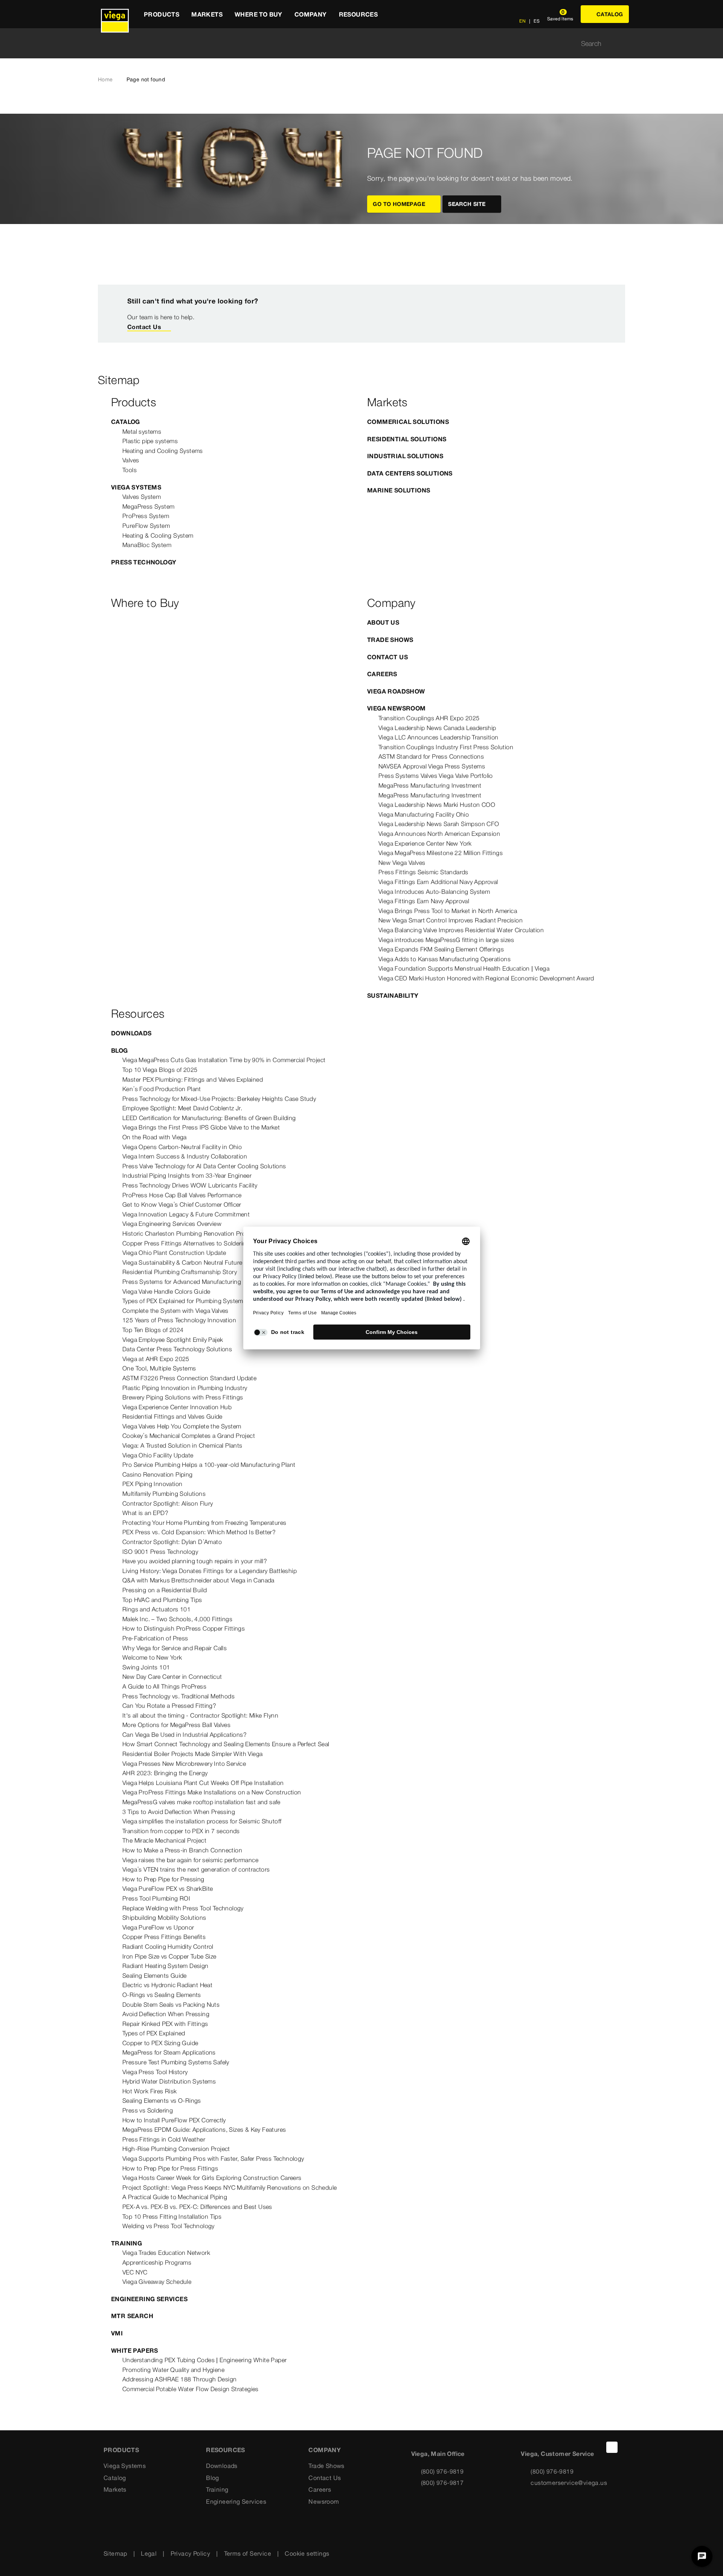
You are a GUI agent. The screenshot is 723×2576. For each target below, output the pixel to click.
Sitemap (115, 2553)
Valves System (142, 497)
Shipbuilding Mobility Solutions (164, 1918)
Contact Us (144, 327)
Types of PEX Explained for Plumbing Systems (184, 1301)
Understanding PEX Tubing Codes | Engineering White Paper (204, 2360)
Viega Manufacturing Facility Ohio (424, 814)
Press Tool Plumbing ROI (156, 1898)
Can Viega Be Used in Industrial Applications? (185, 1735)
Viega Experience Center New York (425, 843)
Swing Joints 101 (146, 1667)
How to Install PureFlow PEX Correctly (174, 2120)
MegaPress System (148, 506)
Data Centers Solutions (410, 473)
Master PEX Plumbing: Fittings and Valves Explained (193, 1079)
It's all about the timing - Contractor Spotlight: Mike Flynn (200, 1715)
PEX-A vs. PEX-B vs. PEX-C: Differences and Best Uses (197, 2207)
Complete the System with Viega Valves (175, 1311)
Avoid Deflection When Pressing (166, 2014)
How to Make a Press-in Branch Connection (182, 1850)
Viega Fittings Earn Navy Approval (424, 901)
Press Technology (144, 562)
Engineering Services (149, 2299)
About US (383, 622)
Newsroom (324, 2501)
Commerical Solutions (408, 422)
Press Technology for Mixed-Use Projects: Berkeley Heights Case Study (219, 1099)
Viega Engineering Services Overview (172, 1224)
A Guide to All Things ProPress (164, 1686)
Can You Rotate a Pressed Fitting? (169, 1706)
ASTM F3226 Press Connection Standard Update (189, 1378)
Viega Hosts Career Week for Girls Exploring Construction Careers (212, 2178)
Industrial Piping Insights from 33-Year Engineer (187, 1175)
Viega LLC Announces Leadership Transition (438, 737)
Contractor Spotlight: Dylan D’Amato (172, 1542)
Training (127, 2243)
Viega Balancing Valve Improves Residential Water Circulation (461, 930)
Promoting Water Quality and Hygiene (173, 2370)
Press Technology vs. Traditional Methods (178, 1696)
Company (325, 2450)
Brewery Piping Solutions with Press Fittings (183, 1397)
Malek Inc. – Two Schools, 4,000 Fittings (177, 1619)
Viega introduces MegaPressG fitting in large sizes (446, 940)
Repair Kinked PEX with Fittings (165, 2024)
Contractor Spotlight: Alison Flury (168, 1503)
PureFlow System (146, 526)
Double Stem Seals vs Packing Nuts (171, 2004)
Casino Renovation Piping (158, 1474)
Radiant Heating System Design (165, 1966)
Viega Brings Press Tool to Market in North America (448, 911)
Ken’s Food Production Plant (162, 1089)
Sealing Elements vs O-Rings (162, 2100)
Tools (130, 470)
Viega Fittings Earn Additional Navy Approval (438, 882)
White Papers (135, 2350)
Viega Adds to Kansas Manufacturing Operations (445, 959)
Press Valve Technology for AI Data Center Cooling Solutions (204, 1166)
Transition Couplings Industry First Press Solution (446, 747)
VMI (117, 2333)
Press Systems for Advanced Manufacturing (182, 1282)
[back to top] (612, 2447)
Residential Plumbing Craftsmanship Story (180, 1272)
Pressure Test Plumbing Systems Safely (176, 2062)
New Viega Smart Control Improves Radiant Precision (451, 920)
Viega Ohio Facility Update (158, 1455)
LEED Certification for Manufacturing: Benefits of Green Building (209, 1118)
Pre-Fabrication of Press (155, 1638)
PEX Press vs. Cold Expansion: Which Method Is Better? (199, 1532)
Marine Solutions (399, 490)
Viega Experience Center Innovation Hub (177, 1407)
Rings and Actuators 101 (156, 1609)
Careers (382, 674)
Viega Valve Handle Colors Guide (166, 1291)
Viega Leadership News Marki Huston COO (437, 805)
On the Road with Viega (155, 1137)
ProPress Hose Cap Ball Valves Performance (182, 1195)
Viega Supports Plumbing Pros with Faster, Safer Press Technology (213, 2158)
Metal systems (142, 431)
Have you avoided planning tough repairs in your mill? (195, 1561)
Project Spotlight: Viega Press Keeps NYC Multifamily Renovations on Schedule (230, 2187)
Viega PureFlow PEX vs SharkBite (168, 1889)
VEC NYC (135, 2272)
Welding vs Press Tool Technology (169, 2226)
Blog (120, 1050)
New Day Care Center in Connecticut (172, 1677)
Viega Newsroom (397, 708)
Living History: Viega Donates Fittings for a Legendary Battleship (210, 1571)
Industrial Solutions (405, 456)
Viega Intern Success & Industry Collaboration (185, 1156)
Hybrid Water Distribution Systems (169, 2081)
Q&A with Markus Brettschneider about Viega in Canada (198, 1580)
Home (105, 79)
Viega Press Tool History (155, 2072)
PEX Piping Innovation (152, 1484)
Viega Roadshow (396, 691)
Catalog (126, 422)
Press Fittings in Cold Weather (164, 2139)
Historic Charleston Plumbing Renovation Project (189, 1233)
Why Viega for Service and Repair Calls (175, 1648)
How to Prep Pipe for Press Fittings (170, 2168)
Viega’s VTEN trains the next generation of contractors (196, 1869)
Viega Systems (136, 487)
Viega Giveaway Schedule (157, 2282)
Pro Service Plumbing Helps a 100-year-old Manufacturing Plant (209, 1465)
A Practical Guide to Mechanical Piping (175, 2197)
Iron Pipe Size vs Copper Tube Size (169, 1956)
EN (522, 21)
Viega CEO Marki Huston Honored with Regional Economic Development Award (486, 978)
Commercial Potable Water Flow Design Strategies (191, 2389)
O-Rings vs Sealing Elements (162, 1995)
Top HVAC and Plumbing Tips (162, 1600)
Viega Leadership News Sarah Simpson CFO (439, 824)
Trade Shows (390, 640)
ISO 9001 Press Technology (160, 1552)
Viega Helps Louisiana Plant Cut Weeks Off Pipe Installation (203, 1783)
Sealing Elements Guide (155, 1975)
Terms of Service (248, 2553)
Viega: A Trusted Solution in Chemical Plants (182, 1445)
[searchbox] (355, 43)
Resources (226, 2450)
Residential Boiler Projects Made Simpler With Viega (192, 1754)
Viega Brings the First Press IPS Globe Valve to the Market (201, 1127)
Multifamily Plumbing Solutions (164, 1494)
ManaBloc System (147, 545)
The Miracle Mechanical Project (164, 1840)
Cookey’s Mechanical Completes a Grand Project (189, 1436)
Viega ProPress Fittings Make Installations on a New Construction (212, 1792)
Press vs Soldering (148, 2110)
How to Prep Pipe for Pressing (163, 1879)
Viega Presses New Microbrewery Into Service (184, 1764)
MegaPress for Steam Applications (169, 2052)
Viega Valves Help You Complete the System (182, 1426)
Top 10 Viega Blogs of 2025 (160, 1070)
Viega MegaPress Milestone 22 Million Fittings (441, 853)
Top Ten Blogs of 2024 (153, 1330)
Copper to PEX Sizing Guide (160, 2043)
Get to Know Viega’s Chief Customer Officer (182, 1204)
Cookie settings (307, 2553)
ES (536, 21)
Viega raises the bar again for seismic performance (190, 1860)
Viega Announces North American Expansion (439, 834)
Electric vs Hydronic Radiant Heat (167, 1985)
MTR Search (132, 2316)
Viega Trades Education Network (166, 2253)
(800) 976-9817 (442, 2483)
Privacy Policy (191, 2553)
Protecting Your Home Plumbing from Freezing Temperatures (204, 1523)
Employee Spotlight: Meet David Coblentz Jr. (182, 1108)
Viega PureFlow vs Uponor (158, 1927)
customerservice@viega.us (569, 2483)
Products (121, 2450)
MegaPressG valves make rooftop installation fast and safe (201, 1802)
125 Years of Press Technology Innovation (179, 1320)
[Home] (115, 14)
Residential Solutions (407, 439)
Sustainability (393, 995)
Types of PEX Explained (154, 2033)
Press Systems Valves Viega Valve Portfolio (436, 776)
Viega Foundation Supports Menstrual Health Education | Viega (464, 968)
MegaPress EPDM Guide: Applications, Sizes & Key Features (204, 2129)
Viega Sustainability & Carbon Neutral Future (182, 1262)
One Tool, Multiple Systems (159, 1368)
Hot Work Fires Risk (150, 2091)
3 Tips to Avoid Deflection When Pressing (179, 1812)
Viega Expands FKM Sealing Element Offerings (441, 949)
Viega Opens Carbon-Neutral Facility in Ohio (182, 1147)
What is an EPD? (145, 1513)
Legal (149, 2553)
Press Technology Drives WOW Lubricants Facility (190, 1185)
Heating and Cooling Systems (163, 451)
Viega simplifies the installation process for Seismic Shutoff (202, 1821)
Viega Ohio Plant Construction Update (174, 1253)
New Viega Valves (402, 863)
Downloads (131, 1033)
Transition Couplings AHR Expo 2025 (429, 718)
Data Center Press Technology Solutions (177, 1349)
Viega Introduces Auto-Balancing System (434, 892)
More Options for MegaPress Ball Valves (176, 1725)
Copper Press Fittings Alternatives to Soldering (186, 1243)
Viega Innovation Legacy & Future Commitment (186, 1214)
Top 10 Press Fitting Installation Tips (172, 2216)
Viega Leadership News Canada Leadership (437, 728)
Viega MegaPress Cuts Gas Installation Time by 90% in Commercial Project (224, 1060)
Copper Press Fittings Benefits (164, 1937)
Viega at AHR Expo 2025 (156, 1359)
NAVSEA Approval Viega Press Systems (432, 766)
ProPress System (146, 516)
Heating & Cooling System (158, 535)
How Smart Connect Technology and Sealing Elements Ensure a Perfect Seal (226, 1744)
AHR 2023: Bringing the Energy (165, 1773)
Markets (115, 2489)
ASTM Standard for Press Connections (431, 756)
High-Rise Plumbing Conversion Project (176, 2149)
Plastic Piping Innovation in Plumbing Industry (185, 1388)
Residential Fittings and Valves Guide (172, 1416)
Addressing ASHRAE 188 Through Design (179, 2379)
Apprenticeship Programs (157, 2262)
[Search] (621, 43)
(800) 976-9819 (442, 2471)
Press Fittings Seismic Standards (423, 872)
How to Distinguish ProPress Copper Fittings (184, 1628)
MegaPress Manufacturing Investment (430, 785)
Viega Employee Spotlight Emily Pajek (173, 1340)
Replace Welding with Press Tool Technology (183, 1908)
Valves (131, 460)
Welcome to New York (152, 1657)
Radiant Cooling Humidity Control (168, 1946)
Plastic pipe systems (150, 441)
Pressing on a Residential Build (165, 1590)
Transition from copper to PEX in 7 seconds (181, 1831)
